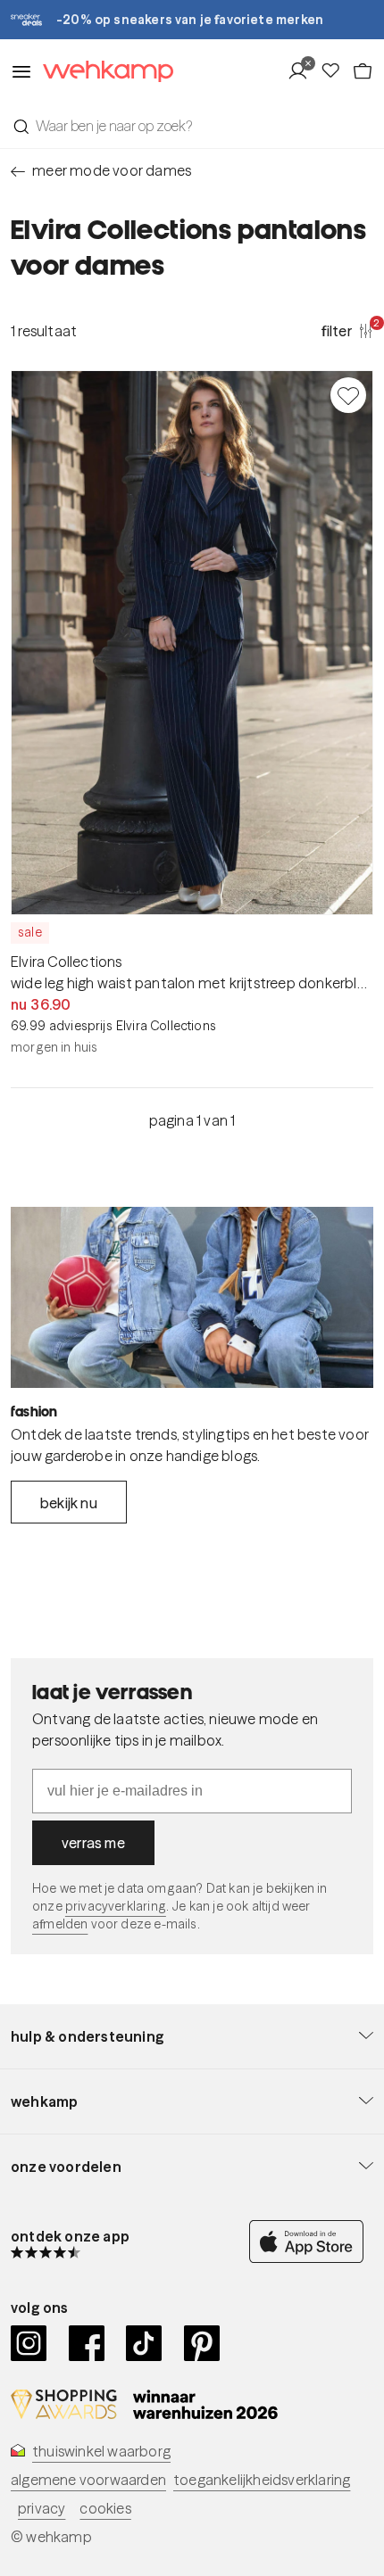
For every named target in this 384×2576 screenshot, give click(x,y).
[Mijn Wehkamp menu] (303, 71)
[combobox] (192, 126)
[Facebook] (87, 2343)
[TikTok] (144, 2343)
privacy (42, 2508)
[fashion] (192, 1297)
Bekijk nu (69, 1503)
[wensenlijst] (336, 71)
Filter (347, 330)
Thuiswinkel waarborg (101, 2451)
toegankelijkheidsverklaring (262, 2480)
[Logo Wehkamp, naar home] (103, 72)
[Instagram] (29, 2343)
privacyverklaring (116, 1906)
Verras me (93, 1843)
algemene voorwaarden (88, 2480)
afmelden (60, 1924)
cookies (105, 2508)
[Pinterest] (202, 2343)
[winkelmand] (363, 71)
